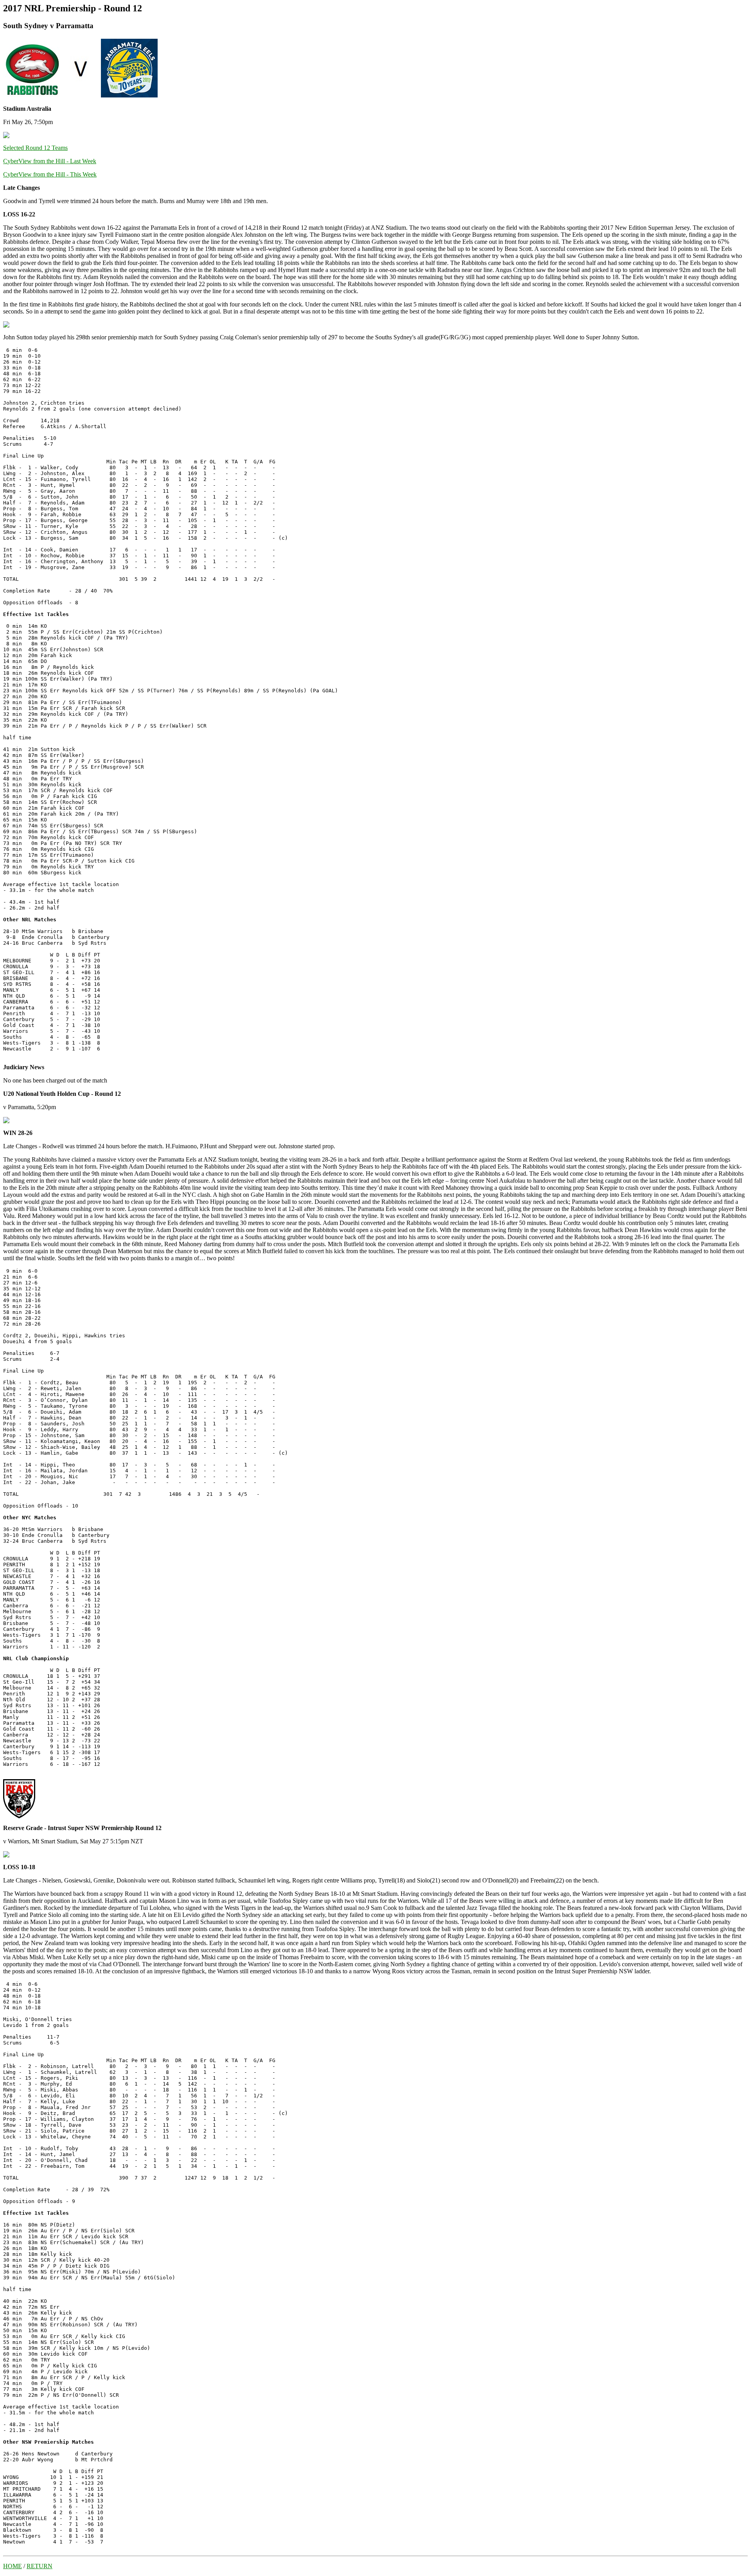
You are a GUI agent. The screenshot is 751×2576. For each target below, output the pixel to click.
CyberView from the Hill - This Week (50, 174)
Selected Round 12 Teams (35, 148)
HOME (13, 2566)
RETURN (40, 2566)
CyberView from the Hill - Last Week (50, 161)
